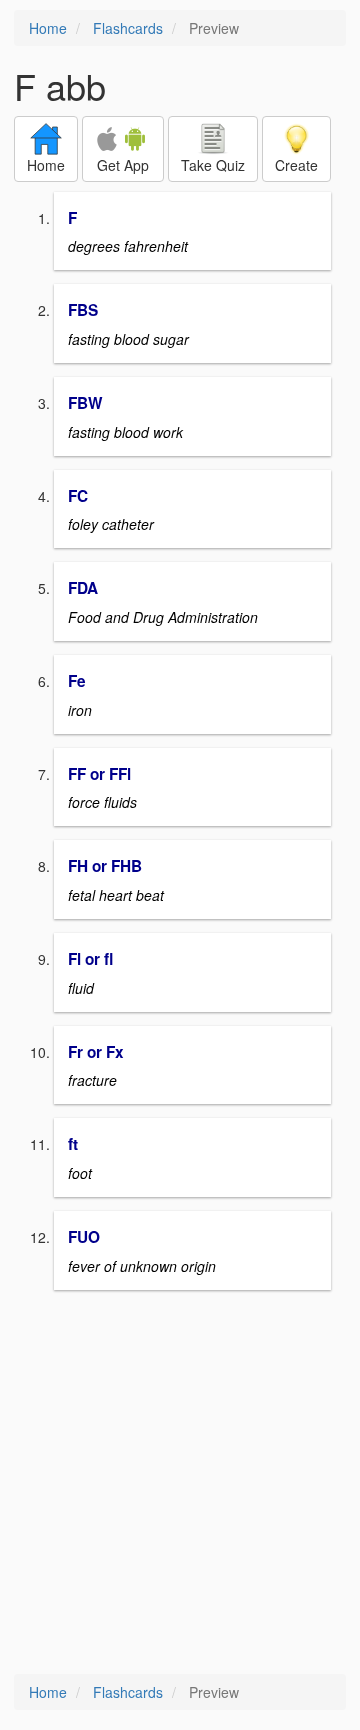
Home (48, 28)
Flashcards (128, 28)
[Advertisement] (180, 1484)
